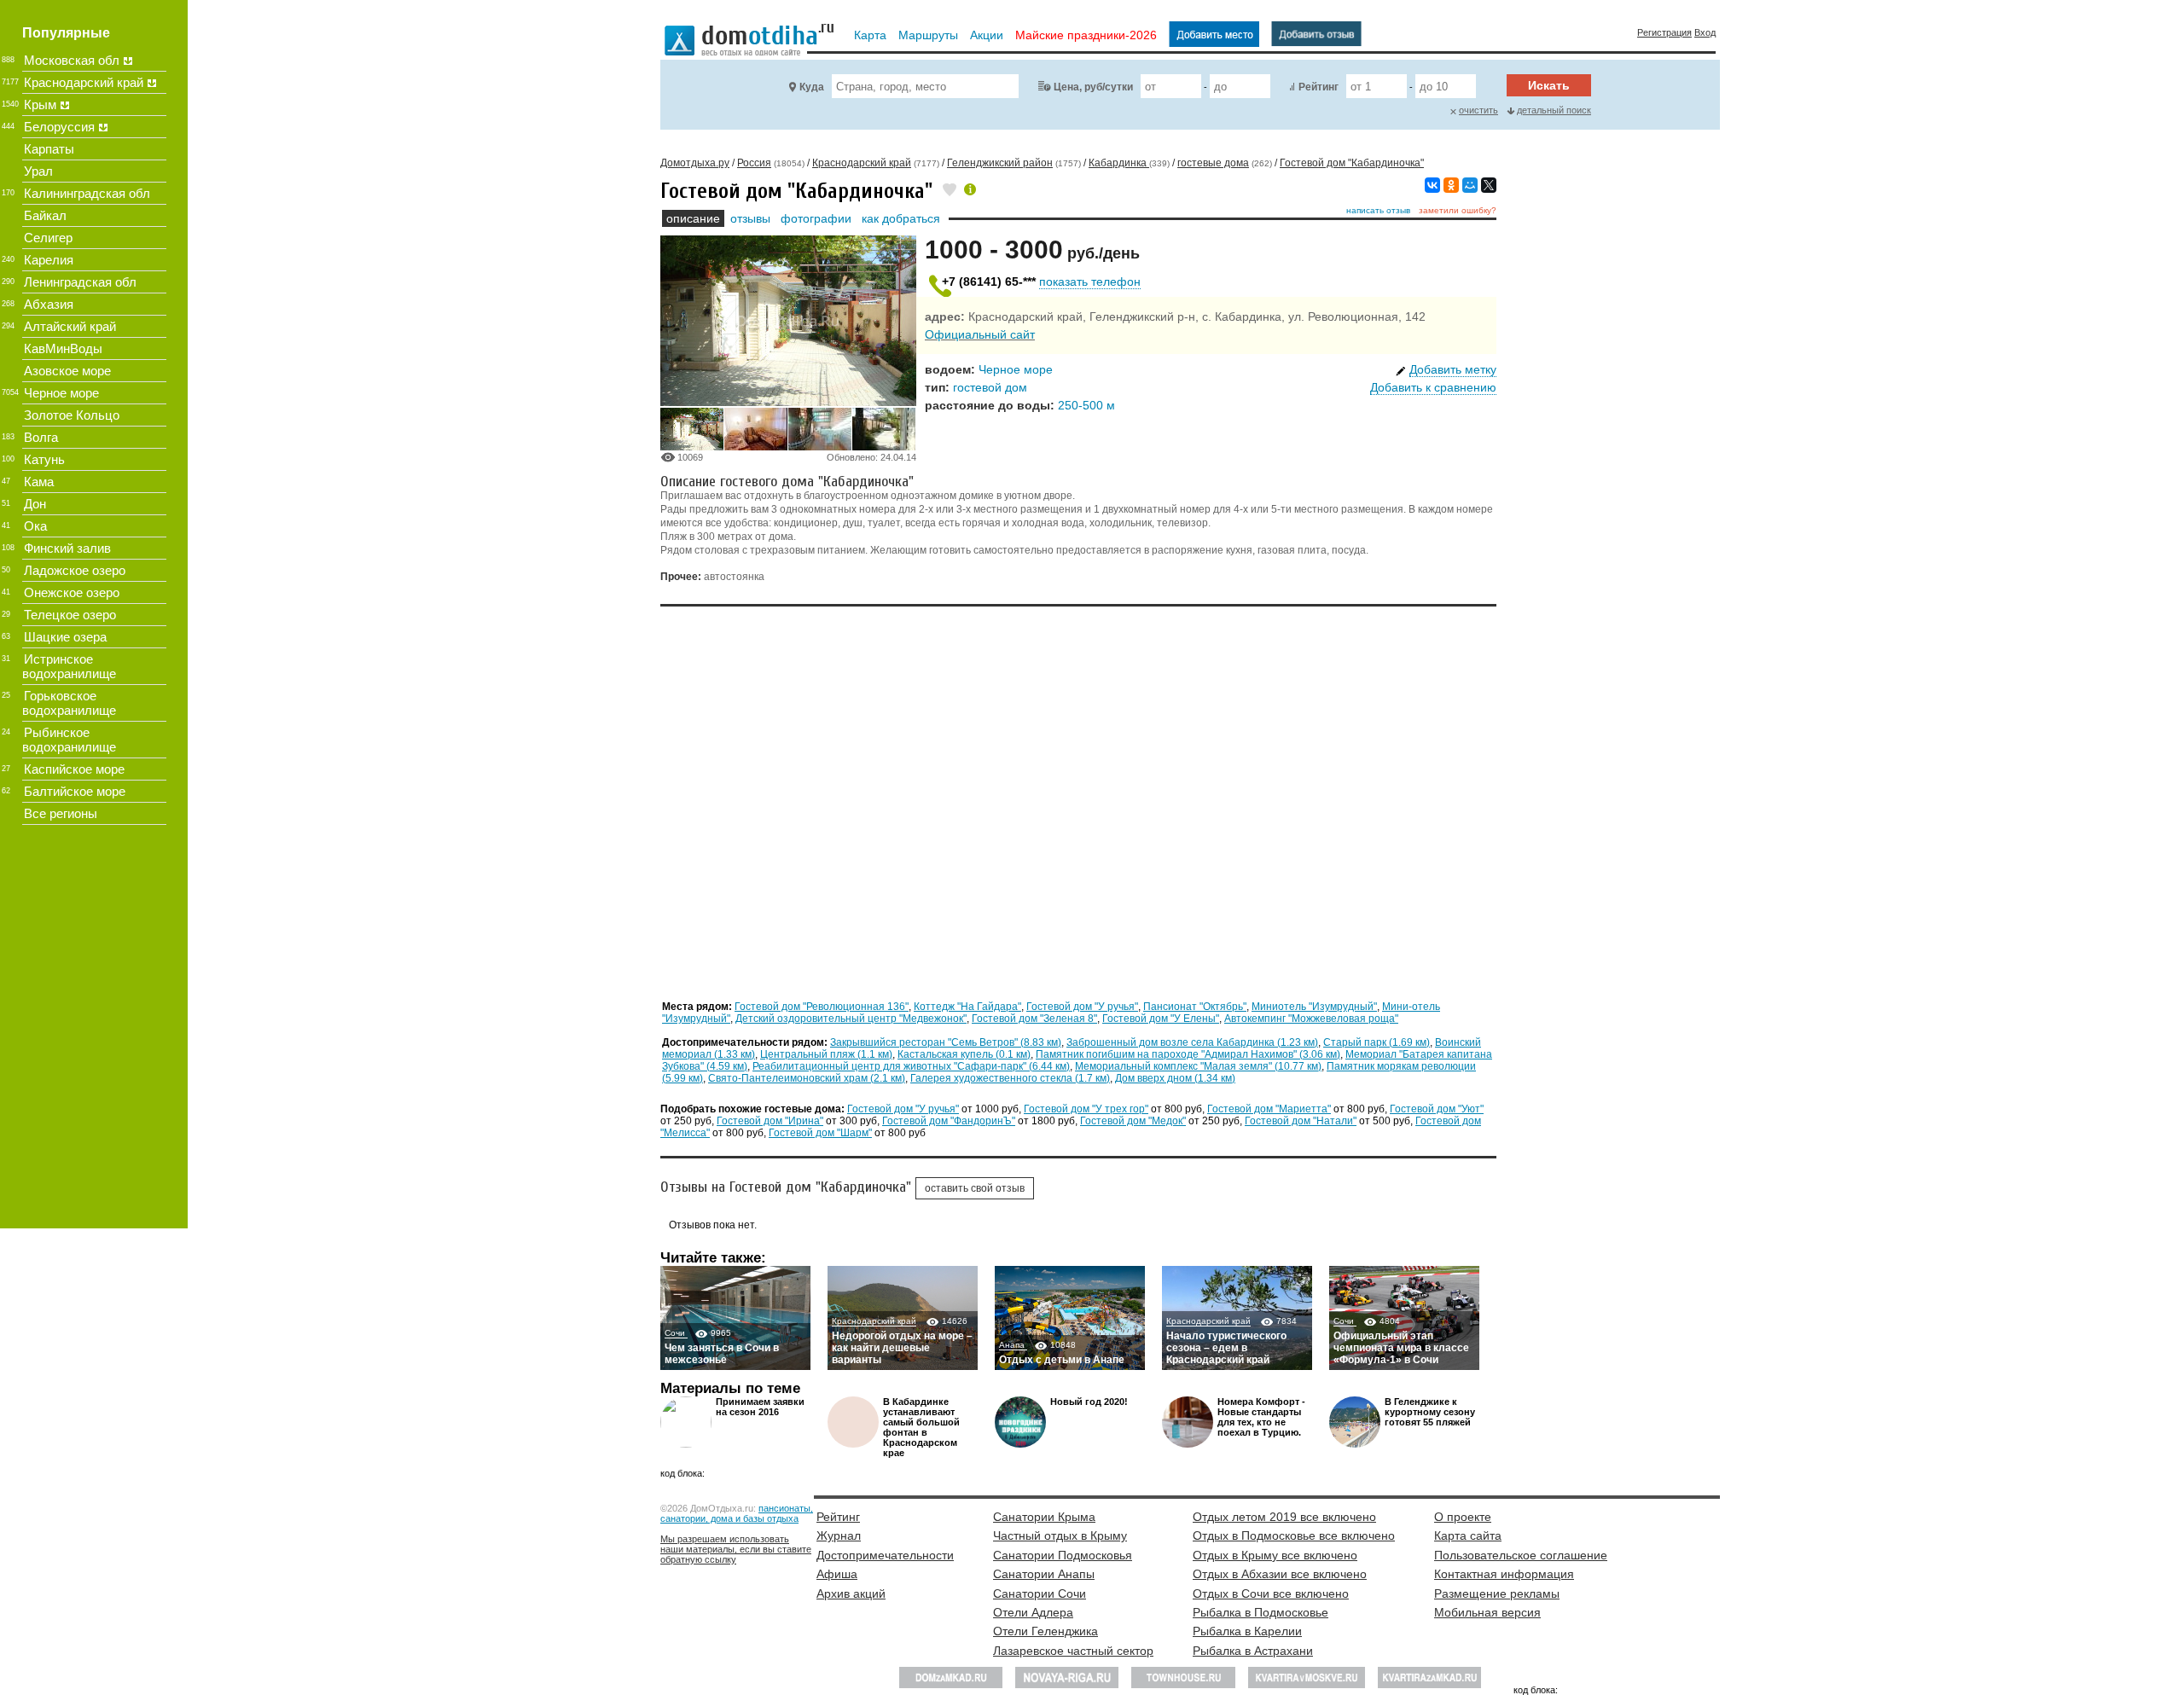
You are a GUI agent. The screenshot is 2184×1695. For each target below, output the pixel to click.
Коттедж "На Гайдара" (967, 1007)
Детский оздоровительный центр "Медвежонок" (851, 1019)
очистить (1478, 110)
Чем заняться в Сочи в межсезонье (722, 1354)
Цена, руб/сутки (1093, 87)
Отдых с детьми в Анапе (1062, 1360)
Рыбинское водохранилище (69, 740)
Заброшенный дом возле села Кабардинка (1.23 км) (1192, 1042)
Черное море (1016, 369)
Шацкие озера (65, 637)
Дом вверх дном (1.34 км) (1175, 1078)
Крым (40, 104)
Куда (812, 87)
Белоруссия (59, 127)
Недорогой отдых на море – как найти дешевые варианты (902, 1348)
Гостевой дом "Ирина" (770, 1121)
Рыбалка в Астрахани (1253, 1651)
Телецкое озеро (70, 615)
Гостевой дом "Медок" (1133, 1121)
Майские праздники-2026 (1086, 35)
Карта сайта (1468, 1535)
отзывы (750, 218)
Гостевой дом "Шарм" (820, 1133)
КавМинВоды (63, 348)
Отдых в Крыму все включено (1275, 1555)
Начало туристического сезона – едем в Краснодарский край (1226, 1348)
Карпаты (49, 149)
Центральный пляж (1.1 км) (826, 1054)
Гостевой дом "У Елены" (1161, 1019)
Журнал (839, 1535)
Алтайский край (70, 326)
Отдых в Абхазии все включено (1280, 1574)
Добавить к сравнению (1433, 387)
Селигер (48, 238)
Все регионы (61, 813)
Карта (870, 35)
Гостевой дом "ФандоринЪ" (949, 1121)
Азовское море (67, 371)
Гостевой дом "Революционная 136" (822, 1007)
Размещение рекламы (1497, 1593)
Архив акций (851, 1593)
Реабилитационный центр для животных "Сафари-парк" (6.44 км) (911, 1066)
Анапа (1013, 1345)
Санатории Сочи (1040, 1593)
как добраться (901, 218)
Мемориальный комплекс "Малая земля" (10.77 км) (1198, 1066)
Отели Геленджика (1046, 1631)
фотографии (816, 218)
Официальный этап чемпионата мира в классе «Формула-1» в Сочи (1401, 1348)
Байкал (45, 215)
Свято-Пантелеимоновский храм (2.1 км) (807, 1078)
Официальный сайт (980, 334)
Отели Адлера (1033, 1612)
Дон (35, 504)
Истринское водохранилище (69, 666)
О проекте (1463, 1517)
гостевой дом (990, 387)
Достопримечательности (885, 1555)
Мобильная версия (1487, 1612)
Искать (1549, 85)
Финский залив (67, 548)
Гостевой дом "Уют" (1437, 1109)
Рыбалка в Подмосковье (1260, 1612)
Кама (39, 482)
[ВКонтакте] (1432, 185)
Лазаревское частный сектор (1073, 1651)
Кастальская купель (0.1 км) (964, 1054)
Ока (35, 526)
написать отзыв (1378, 210)
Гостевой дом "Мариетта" (1269, 1109)
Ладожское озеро (75, 570)
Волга (41, 437)
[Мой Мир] (1470, 185)
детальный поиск (1554, 110)
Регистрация (1664, 32)
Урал (38, 171)
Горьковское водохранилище (69, 703)
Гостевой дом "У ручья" (1082, 1007)
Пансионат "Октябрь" (1195, 1007)
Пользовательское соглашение (1521, 1555)
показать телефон (1090, 282)
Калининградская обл (87, 193)
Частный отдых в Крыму (1060, 1535)
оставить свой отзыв (975, 1188)
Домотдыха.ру (695, 163)
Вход (1705, 32)
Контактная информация (1504, 1574)
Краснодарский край (874, 1321)
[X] (1489, 185)
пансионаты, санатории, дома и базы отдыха (737, 1513)
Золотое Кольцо (72, 415)
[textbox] (925, 86)
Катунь (44, 459)
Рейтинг (1319, 87)
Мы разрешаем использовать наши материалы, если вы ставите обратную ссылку (736, 1549)
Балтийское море (75, 791)
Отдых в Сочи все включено (1271, 1593)
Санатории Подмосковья (1063, 1555)
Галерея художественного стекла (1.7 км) (1010, 1078)
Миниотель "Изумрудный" (1314, 1007)
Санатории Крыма (1044, 1517)
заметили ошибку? (1458, 210)
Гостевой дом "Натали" (1301, 1121)
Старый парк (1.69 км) (1377, 1042)
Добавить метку (1453, 369)
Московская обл (72, 60)
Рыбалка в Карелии (1247, 1631)
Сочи (676, 1333)
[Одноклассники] (1451, 185)
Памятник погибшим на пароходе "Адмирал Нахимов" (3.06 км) (1188, 1054)
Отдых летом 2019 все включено (1284, 1517)
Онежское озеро (72, 592)
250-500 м (1086, 405)
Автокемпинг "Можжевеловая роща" (1311, 1019)
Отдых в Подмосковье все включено (1294, 1535)
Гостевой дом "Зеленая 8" (1034, 1019)
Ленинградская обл (80, 282)
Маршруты (928, 35)
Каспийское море (74, 769)
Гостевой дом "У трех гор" (1086, 1109)
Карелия (49, 260)
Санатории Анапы (1044, 1574)
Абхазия (49, 304)
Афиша (837, 1574)
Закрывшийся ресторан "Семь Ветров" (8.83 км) (946, 1042)
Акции (987, 35)
